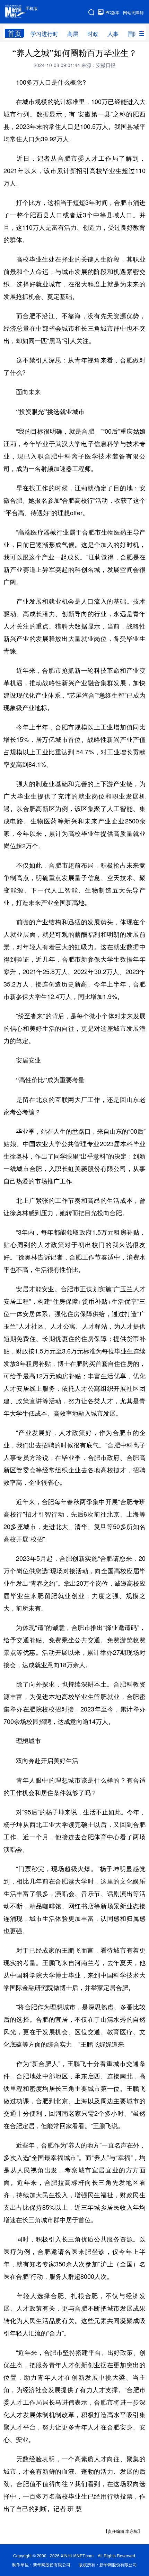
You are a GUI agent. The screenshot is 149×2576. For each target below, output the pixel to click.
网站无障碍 (133, 12)
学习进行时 (44, 34)
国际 (133, 34)
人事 (113, 34)
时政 (93, 34)
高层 (73, 34)
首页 (15, 33)
